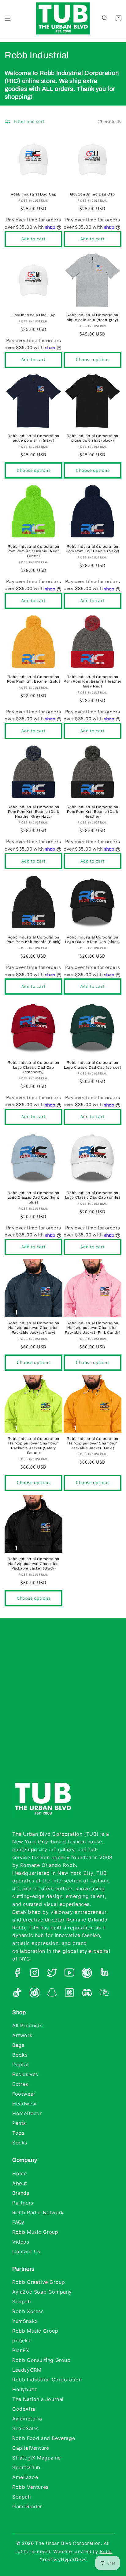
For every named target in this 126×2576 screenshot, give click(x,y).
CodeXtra (24, 2409)
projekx (22, 2341)
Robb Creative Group (39, 2282)
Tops (18, 2133)
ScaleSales (26, 2428)
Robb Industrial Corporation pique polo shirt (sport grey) (93, 318)
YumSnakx (25, 2321)
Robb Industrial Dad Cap (34, 194)
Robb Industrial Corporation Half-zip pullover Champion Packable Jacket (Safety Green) (33, 1446)
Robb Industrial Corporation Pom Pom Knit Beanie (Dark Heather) (93, 812)
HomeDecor (27, 2113)
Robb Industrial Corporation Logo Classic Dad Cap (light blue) (33, 1198)
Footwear (24, 2094)
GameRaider (27, 2506)
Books (20, 2055)
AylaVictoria (27, 2419)
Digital (20, 2065)
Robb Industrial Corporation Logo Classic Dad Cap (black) (93, 940)
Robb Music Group (35, 2232)
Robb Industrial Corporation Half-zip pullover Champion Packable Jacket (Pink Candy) (93, 1328)
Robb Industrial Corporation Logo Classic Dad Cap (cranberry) (33, 1067)
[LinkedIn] (104, 1974)
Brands (21, 2193)
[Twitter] (52, 1974)
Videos (21, 2242)
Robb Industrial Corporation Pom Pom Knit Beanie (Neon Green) (34, 551)
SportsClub (26, 2467)
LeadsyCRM (27, 2370)
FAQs (18, 2222)
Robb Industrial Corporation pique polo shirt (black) (93, 438)
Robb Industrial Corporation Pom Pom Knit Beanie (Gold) (34, 679)
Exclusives (25, 2074)
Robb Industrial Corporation (47, 2380)
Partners (23, 2203)
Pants (19, 2123)
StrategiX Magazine (37, 2458)
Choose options (93, 359)
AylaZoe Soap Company (42, 2292)
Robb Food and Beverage (44, 2438)
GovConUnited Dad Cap (93, 194)
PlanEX (21, 2350)
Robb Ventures (30, 2487)
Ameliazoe (25, 2477)
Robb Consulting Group (41, 2360)
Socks (20, 2143)
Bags (18, 2045)
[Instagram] (35, 1974)
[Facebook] (17, 1974)
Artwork (22, 2035)
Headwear (25, 2104)
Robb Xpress (28, 2311)
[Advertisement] (63, 1705)
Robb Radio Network (38, 2212)
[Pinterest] (87, 1974)
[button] (8, 18)
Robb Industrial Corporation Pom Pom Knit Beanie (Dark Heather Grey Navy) (33, 812)
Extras (20, 2084)
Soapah (22, 2302)
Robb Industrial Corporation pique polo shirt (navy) (33, 438)
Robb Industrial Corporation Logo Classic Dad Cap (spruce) (93, 1065)
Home (19, 2173)
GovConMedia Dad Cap (33, 315)
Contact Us (26, 2251)
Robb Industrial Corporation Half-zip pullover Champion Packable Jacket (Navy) (33, 1328)
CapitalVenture (31, 2448)
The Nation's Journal (38, 2399)
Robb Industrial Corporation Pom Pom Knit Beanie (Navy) (93, 549)
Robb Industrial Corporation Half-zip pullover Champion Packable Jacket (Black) (33, 1564)
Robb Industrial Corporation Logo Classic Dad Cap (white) (93, 1195)
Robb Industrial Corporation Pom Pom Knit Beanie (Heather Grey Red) (93, 682)
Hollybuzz (25, 2389)
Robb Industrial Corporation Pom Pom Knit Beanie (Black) (33, 940)
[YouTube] (69, 1974)
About (20, 2183)
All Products (27, 2025)
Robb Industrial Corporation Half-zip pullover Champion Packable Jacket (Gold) (93, 1443)
